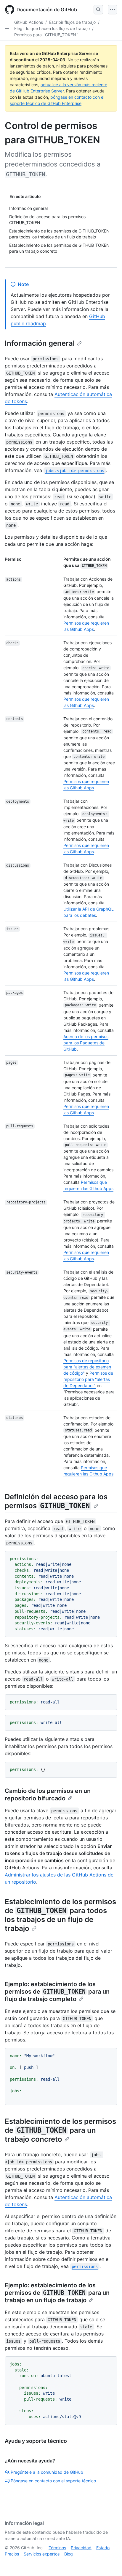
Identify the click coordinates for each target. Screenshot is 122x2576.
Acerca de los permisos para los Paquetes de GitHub (86, 1043)
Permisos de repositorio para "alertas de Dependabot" (88, 1379)
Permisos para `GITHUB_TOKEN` (46, 35)
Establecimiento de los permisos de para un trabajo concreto (60, 2130)
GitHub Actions (29, 22)
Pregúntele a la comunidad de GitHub (47, 2472)
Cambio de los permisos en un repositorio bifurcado (48, 1795)
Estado (103, 2548)
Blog (69, 2554)
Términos (57, 2548)
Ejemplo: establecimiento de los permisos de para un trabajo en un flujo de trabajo (57, 2293)
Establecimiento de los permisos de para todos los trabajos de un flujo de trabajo (60, 1915)
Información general (40, 343)
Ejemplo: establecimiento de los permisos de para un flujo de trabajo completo (57, 1992)
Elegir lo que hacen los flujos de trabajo (52, 28)
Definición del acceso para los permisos (56, 1501)
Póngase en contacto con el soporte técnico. (54, 2481)
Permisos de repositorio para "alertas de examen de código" (87, 1367)
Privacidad (81, 2548)
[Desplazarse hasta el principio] (109, 2563)
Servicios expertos (42, 2554)
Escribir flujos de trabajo (72, 22)
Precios (12, 2554)
